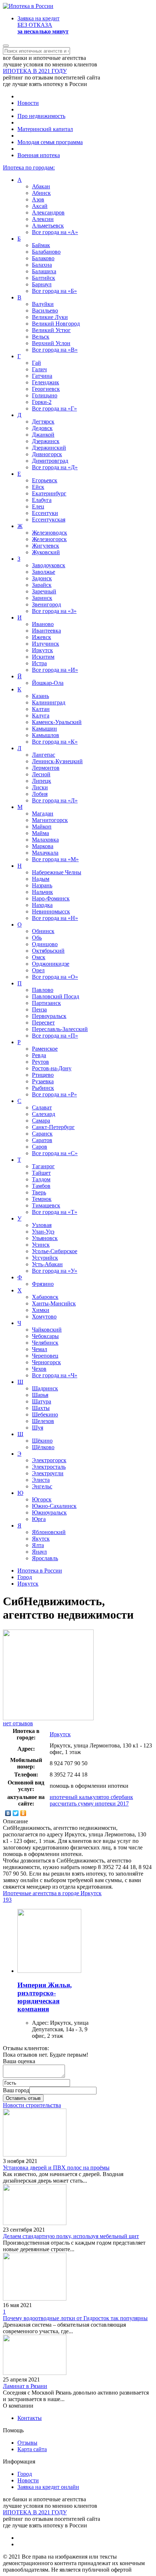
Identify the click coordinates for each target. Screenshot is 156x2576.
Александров (48, 212)
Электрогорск (49, 1460)
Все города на (55, 232)
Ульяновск (45, 1238)
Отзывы (27, 2443)
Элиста (41, 1480)
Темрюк (42, 1199)
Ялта (38, 1545)
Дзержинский (49, 448)
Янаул (39, 1552)
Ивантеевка (46, 631)
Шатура (42, 1401)
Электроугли (48, 1473)
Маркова (43, 846)
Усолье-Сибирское (55, 1251)
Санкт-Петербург (53, 1127)
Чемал (40, 1349)
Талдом (41, 1179)
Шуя (38, 1428)
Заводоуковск (49, 565)
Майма (40, 833)
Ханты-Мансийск (54, 1303)
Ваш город (16, 2090)
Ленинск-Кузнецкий (57, 761)
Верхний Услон (51, 343)
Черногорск (46, 1362)
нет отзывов (18, 1723)
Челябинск (45, 1343)
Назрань (42, 885)
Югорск (42, 1499)
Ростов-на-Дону (52, 1068)
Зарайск (42, 585)
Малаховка (45, 840)
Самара (41, 1121)
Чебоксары (45, 1336)
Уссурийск (45, 1258)
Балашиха (44, 271)
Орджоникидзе (51, 964)
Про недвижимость (41, 116)
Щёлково (43, 1447)
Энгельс (42, 1486)
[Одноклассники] (23, 1813)
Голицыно (45, 395)
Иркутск (42, 650)
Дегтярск (43, 422)
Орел (38, 970)
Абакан (41, 186)
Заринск (42, 598)
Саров (40, 1147)
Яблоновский (49, 1532)
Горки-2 (42, 402)
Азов (38, 199)
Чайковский (47, 1330)
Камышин (44, 729)
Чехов (39, 1369)
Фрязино (43, 1284)
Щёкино (42, 1441)
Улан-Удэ (43, 1232)
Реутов (40, 1062)
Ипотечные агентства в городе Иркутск (52, 1893)
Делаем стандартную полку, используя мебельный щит (71, 2236)
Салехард (44, 1114)
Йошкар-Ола (48, 683)
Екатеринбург (49, 493)
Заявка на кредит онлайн (48, 2487)
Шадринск (45, 1388)
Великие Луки (50, 317)
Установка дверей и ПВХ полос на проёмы (56, 2168)
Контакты (30, 2418)
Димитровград (50, 461)
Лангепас (44, 755)
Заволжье (44, 572)
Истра (39, 663)
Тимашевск (46, 1205)
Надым (41, 879)
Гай (36, 363)
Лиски (40, 787)
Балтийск (44, 278)
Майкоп (42, 827)
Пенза (39, 1009)
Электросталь (49, 1467)
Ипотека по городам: (29, 167)
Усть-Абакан (47, 1264)
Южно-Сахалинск (54, 1506)
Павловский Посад (56, 996)
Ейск (38, 487)
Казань (40, 696)
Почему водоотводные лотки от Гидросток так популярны (75, 2318)
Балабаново (46, 252)
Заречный (44, 591)
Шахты (41, 1408)
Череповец (45, 1356)
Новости (28, 103)
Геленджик (46, 382)
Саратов (42, 1140)
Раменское (45, 1049)
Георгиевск (46, 389)
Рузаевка (43, 1081)
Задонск (42, 578)
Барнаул (42, 284)
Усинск (41, 1245)
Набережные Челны (57, 872)
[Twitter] (16, 1813)
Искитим (43, 657)
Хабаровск (45, 1297)
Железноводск (50, 533)
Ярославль (45, 1558)
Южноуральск (49, 1512)
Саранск (42, 1134)
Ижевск (42, 637)
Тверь (39, 1192)
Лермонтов (46, 768)
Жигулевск (46, 546)
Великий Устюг (51, 330)
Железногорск (49, 539)
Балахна (42, 265)
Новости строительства (32, 2105)
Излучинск (46, 644)
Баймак (41, 245)
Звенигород (46, 604)
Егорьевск (45, 480)
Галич (39, 369)
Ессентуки (45, 513)
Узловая (42, 1225)
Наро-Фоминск (51, 898)
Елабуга (42, 500)
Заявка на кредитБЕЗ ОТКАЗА (43, 25)
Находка (42, 905)
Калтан (41, 709)
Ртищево (43, 1075)
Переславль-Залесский (60, 1029)
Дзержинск (46, 441)
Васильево (45, 310)
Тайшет (41, 1173)
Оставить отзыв (23, 2098)
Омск (39, 957)
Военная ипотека (39, 155)
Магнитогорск (50, 820)
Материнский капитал (45, 129)
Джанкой (43, 435)
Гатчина (42, 376)
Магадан (43, 813)
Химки (41, 1310)
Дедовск (42, 428)
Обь (37, 938)
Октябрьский (48, 951)
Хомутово (44, 1316)
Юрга (39, 1519)
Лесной (41, 774)
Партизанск (46, 1003)
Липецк (42, 781)
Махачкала (45, 853)
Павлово (43, 990)
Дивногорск (47, 454)
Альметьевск (48, 226)
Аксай (40, 206)
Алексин (43, 219)
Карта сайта (32, 2449)
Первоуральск (49, 1016)
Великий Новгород (56, 324)
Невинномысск (51, 911)
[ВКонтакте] (8, 1813)
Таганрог (43, 1166)
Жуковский (46, 552)
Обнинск (43, 931)
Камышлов (46, 735)
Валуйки (43, 304)
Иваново (43, 624)
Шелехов (43, 1421)
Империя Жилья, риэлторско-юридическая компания (45, 1997)
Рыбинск (43, 1088)
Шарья (40, 1395)
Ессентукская (49, 520)
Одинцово (45, 944)
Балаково (43, 258)
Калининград (49, 702)
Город (25, 2474)
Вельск (41, 337)
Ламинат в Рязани (25, 2386)
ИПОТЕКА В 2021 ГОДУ (35, 71)
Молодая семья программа (50, 142)
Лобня (40, 794)
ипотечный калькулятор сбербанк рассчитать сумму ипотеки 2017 (91, 1800)
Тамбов (41, 1186)
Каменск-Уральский (57, 722)
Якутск (41, 1539)
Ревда (39, 1055)
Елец (38, 506)
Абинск (41, 193)
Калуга (41, 715)
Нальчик (42, 892)
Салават (42, 1107)
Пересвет (43, 1023)
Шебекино (45, 1414)
